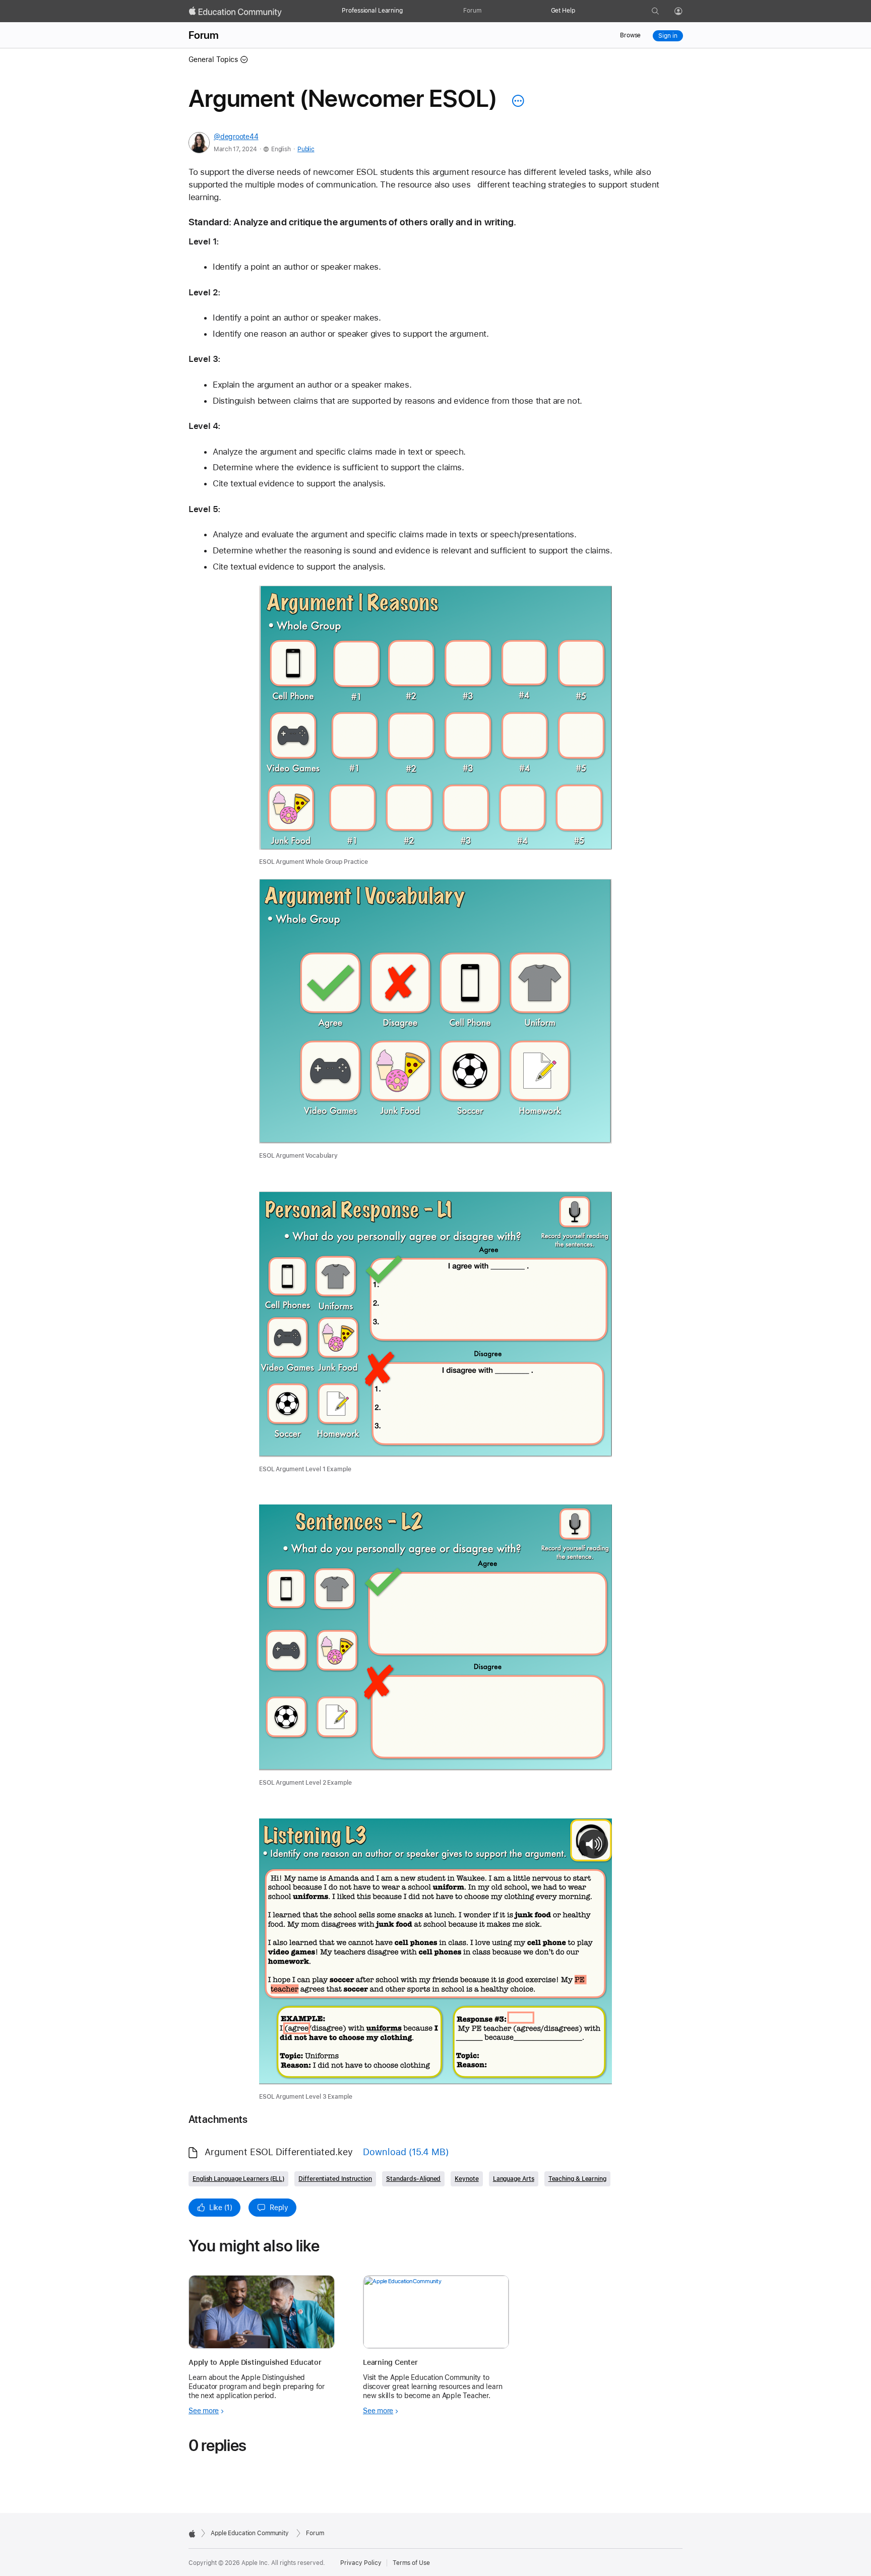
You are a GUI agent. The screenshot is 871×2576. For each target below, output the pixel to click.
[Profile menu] (686, 12)
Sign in (668, 36)
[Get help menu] (580, 11)
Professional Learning (372, 11)
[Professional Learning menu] (408, 11)
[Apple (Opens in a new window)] (192, 2534)
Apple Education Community (250, 2533)
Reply (279, 2208)
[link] (435, 726)
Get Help (563, 11)
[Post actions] (516, 101)
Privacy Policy (361, 2563)
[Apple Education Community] (235, 12)
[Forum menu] (486, 11)
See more (204, 2411)
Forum (472, 11)
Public (306, 149)
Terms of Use (411, 2563)
